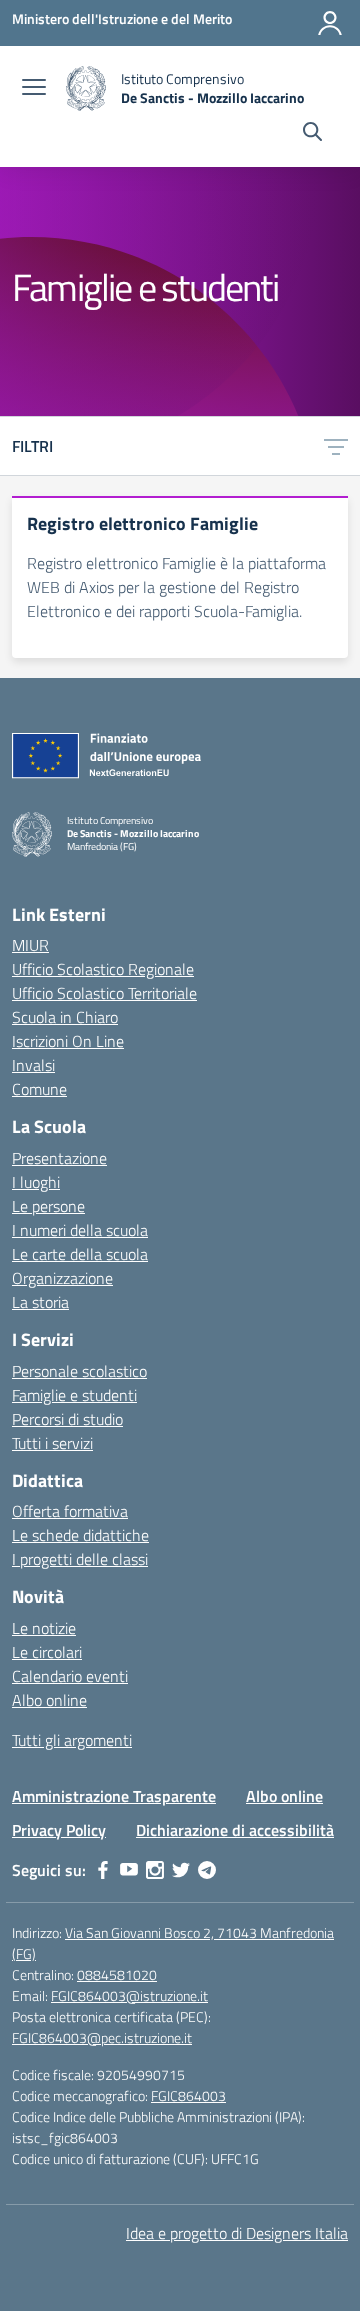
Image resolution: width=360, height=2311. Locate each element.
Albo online (49, 1700)
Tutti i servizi (52, 1443)
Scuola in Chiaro (65, 1017)
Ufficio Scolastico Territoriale (104, 993)
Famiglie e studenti (74, 1395)
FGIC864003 (188, 2095)
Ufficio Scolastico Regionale (103, 969)
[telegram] (207, 1870)
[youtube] (129, 1870)
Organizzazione (62, 1278)
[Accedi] (330, 23)
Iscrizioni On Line (68, 1041)
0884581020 (117, 1974)
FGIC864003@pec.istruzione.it (102, 2037)
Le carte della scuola (80, 1254)
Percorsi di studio (67, 1419)
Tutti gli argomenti (72, 1740)
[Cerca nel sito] (312, 134)
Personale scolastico (79, 1371)
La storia (40, 1302)
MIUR (30, 945)
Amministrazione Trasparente (114, 1796)
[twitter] (181, 1870)
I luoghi (36, 1182)
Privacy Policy (59, 1830)
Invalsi (33, 1065)
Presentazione (59, 1158)
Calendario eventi (70, 1676)
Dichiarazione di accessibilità (235, 1830)
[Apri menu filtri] (336, 446)
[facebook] (103, 1870)
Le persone (48, 1206)
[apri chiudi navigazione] (34, 89)
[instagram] (155, 1870)
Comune (39, 1089)
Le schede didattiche (80, 1535)
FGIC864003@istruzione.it (129, 1995)
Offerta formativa (70, 1511)
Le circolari (47, 1652)
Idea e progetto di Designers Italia (237, 2233)
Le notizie (44, 1628)
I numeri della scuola (80, 1230)
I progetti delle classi (80, 1559)
